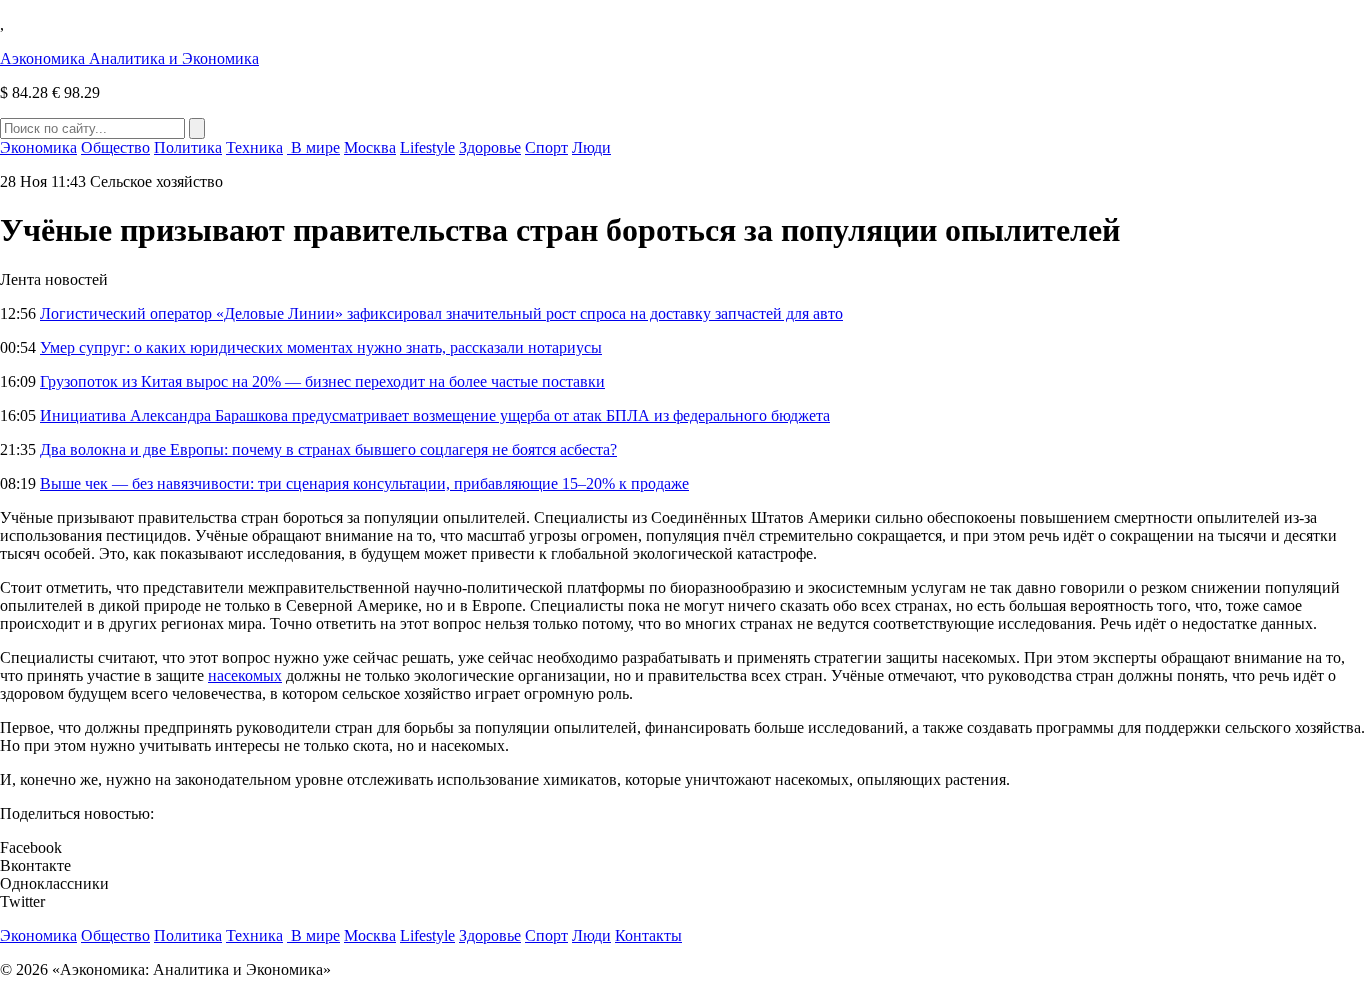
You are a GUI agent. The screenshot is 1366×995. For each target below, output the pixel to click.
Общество (115, 147)
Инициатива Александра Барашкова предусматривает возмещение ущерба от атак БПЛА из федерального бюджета (435, 415)
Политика (188, 147)
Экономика (38, 147)
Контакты (648, 935)
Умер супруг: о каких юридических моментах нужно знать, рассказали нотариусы (321, 347)
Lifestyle (427, 147)
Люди (591, 147)
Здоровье (490, 147)
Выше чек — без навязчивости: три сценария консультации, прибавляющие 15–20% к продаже (364, 483)
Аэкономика (129, 58)
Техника (254, 147)
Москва (370, 147)
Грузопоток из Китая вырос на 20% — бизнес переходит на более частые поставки (322, 381)
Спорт (546, 147)
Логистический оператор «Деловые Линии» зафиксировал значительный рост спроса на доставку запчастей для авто (441, 313)
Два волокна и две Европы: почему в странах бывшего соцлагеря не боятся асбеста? (328, 449)
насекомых (245, 675)
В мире (313, 147)
